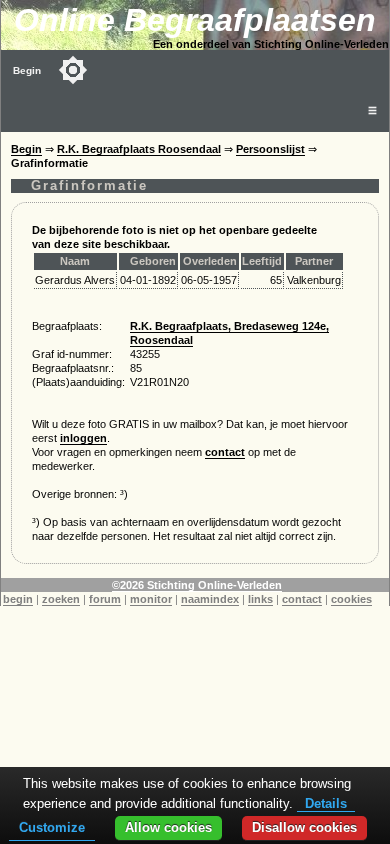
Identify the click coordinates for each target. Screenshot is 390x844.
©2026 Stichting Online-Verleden (197, 585)
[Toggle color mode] (73, 70)
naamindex (210, 599)
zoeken (61, 599)
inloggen (83, 438)
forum (105, 599)
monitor (151, 599)
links (260, 599)
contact (225, 452)
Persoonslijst (270, 149)
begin (18, 599)
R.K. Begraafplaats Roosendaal (139, 149)
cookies (351, 599)
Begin (27, 70)
